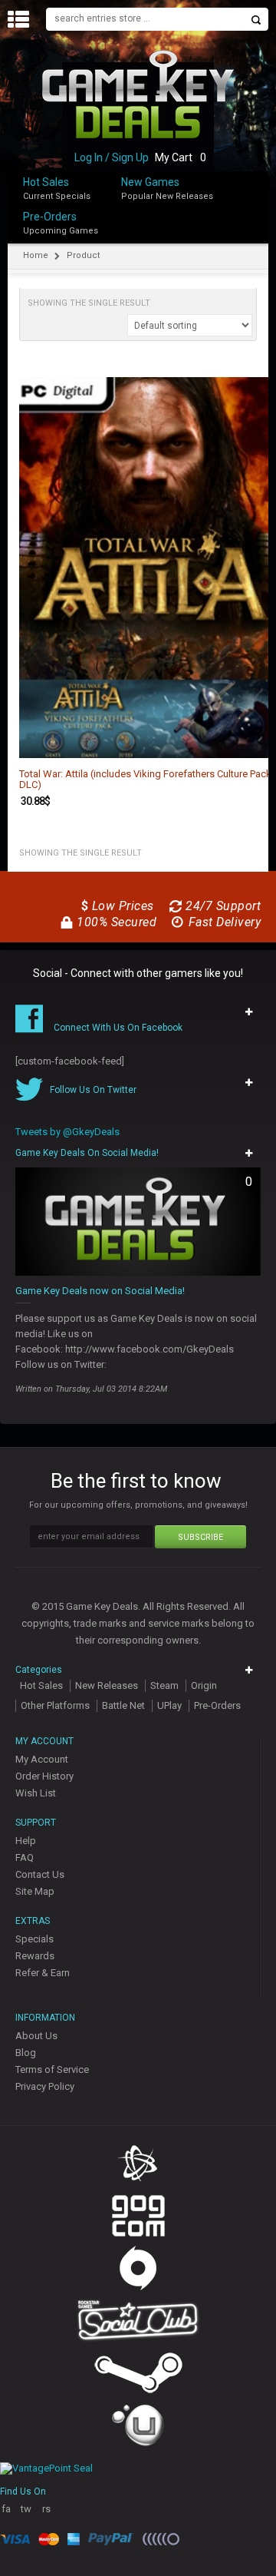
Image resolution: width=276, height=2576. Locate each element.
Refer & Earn (43, 1973)
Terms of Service (52, 2069)
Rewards (35, 1956)
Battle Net (123, 1705)
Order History (44, 1776)
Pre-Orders (50, 217)
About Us (36, 2036)
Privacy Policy (45, 2086)
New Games (150, 182)
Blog (26, 2053)
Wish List (36, 1793)
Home (36, 255)
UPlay (169, 1705)
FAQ (25, 1858)
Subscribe (200, 1537)
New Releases (107, 1685)
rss (46, 2515)
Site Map (35, 1891)
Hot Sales (46, 182)
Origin (204, 1685)
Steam (164, 1685)
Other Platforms (55, 1705)
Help (26, 1841)
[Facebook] (264, 213)
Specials (34, 1939)
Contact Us (40, 1874)
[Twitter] (264, 229)
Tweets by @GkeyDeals (67, 1132)
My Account (42, 1759)
